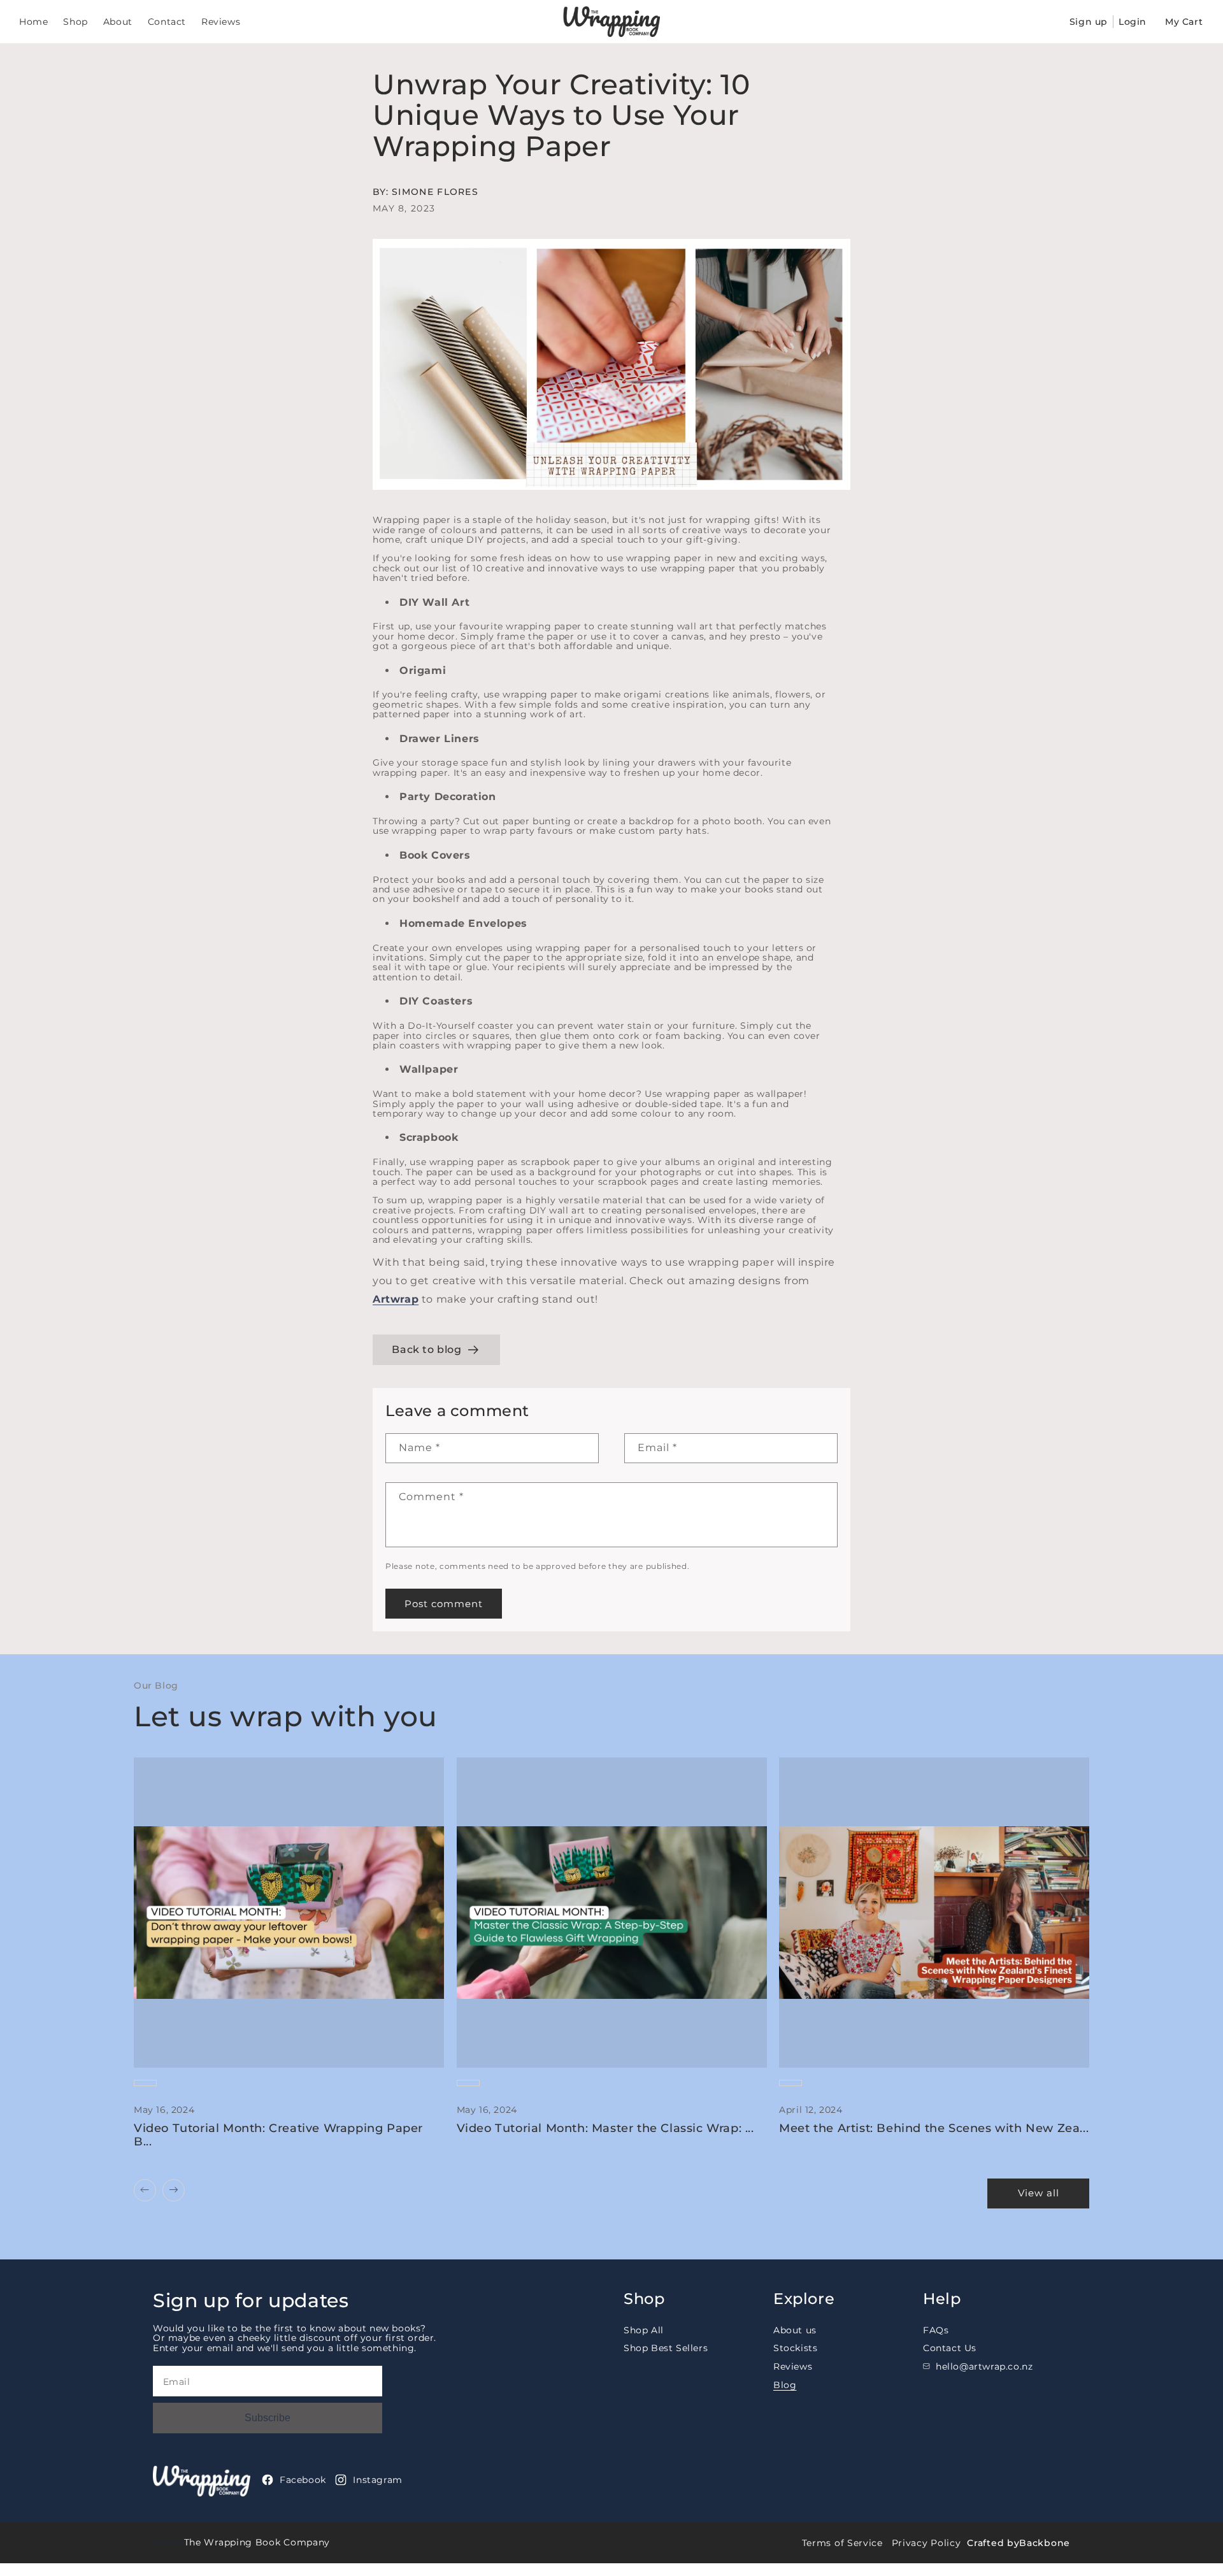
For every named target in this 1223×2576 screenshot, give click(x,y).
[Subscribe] (268, 2418)
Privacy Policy (926, 2543)
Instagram (377, 2480)
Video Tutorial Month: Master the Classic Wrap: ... (605, 2129)
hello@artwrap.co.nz (984, 2366)
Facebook (303, 2480)
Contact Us (950, 2348)
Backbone (1045, 2543)
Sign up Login (1108, 22)
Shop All (644, 2331)
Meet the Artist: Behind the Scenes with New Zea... (934, 2129)
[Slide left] (145, 2190)
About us (795, 2331)
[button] (1185, 22)
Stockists (795, 2348)
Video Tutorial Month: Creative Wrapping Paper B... (278, 2136)
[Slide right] (174, 2190)
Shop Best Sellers (666, 2348)
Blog (785, 2385)
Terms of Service (842, 2543)
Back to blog (426, 1349)
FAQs (936, 2331)
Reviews (793, 2366)
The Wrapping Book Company (257, 2542)
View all (1039, 2193)
